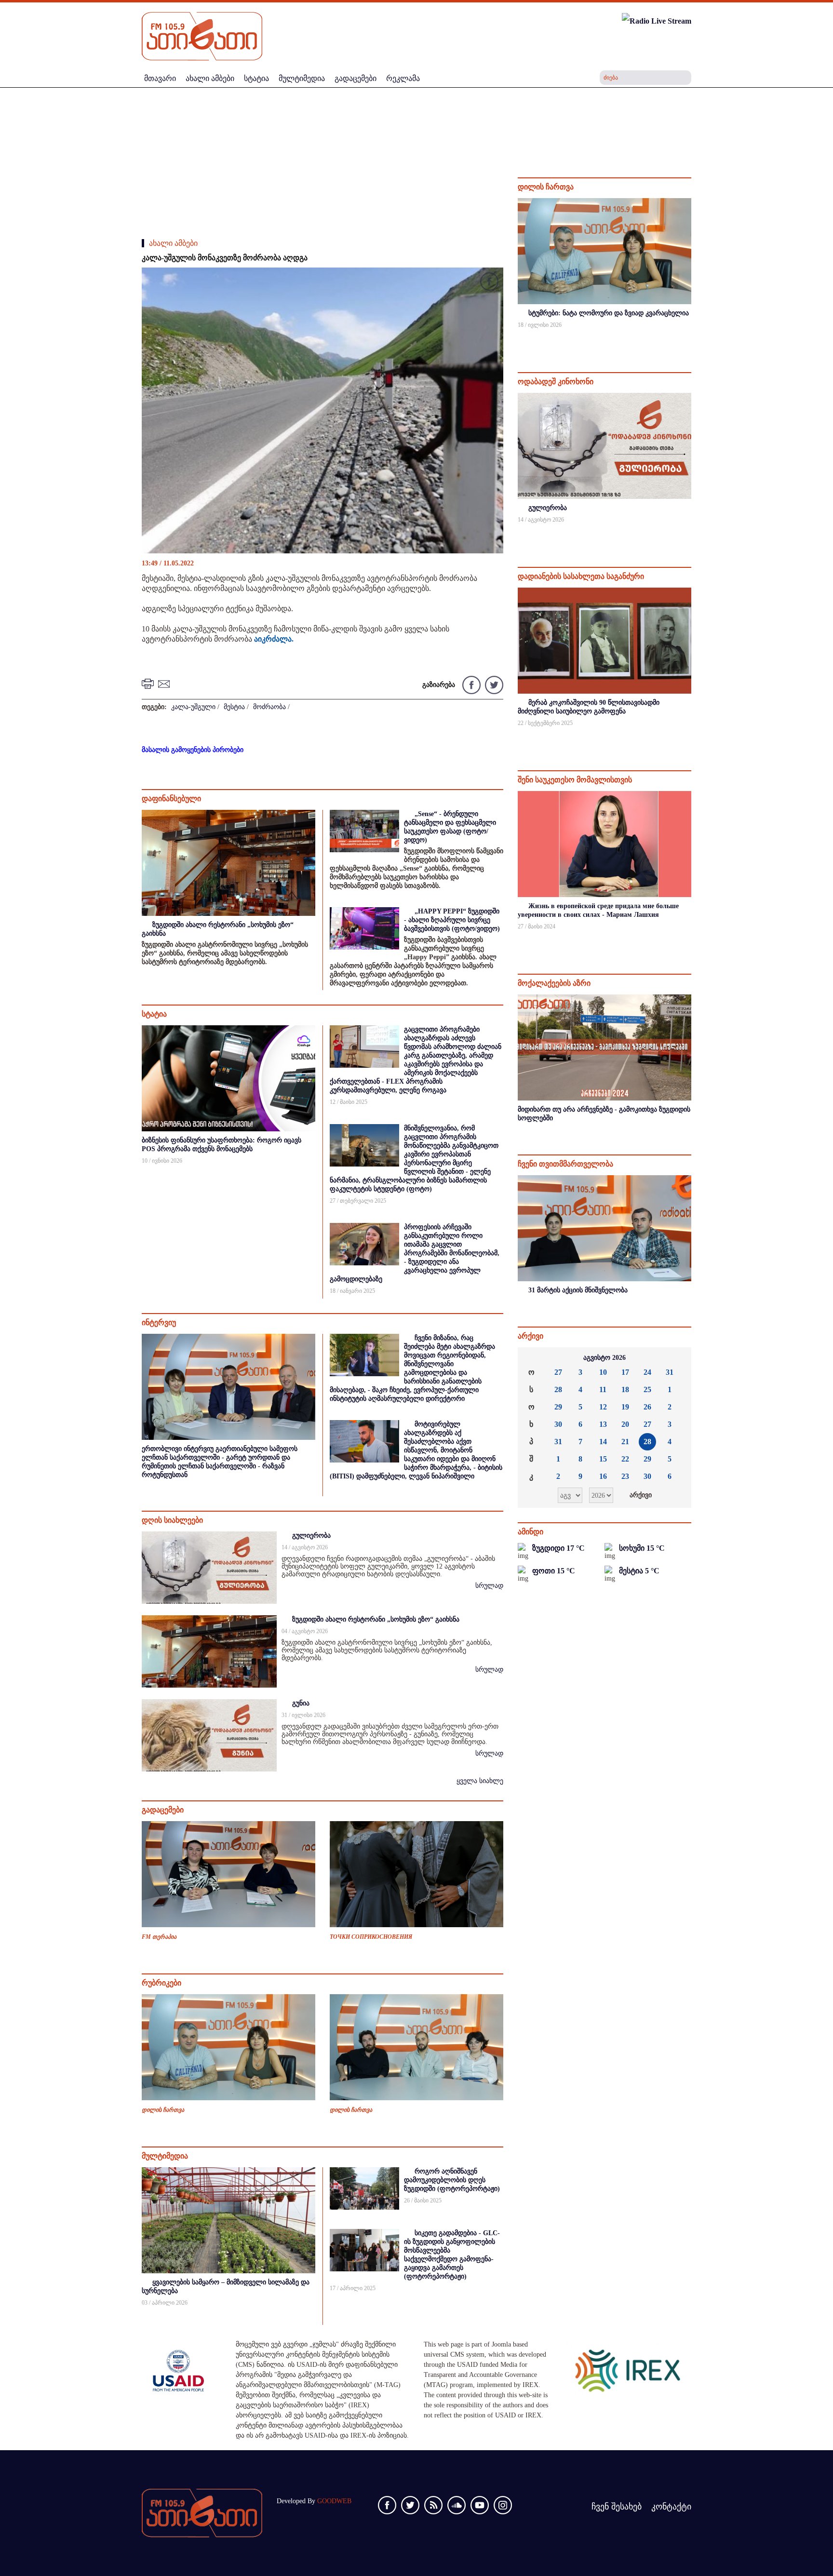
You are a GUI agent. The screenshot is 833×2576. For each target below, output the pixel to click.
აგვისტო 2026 (605, 1358)
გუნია (301, 1703)
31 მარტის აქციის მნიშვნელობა (578, 1290)
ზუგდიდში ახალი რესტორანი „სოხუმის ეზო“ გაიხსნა (376, 1619)
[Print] (149, 683)
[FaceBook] (489, 283)
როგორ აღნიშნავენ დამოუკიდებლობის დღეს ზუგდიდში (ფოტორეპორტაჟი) (452, 2180)
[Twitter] (493, 684)
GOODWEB (334, 2501)
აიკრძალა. (274, 639)
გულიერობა (311, 1536)
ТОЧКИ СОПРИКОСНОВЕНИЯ (371, 1937)
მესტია (234, 707)
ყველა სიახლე (480, 1781)
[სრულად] (690, 338)
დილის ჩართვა (163, 2110)
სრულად (489, 1586)
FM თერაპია (159, 1937)
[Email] (165, 683)
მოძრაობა (269, 707)
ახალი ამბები (173, 243)
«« (533, 1358)
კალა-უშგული (193, 707)
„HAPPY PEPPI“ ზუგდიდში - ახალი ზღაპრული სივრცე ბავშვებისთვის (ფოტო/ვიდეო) (452, 920)
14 (603, 1442)
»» (676, 1358)
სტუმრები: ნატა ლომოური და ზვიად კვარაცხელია (609, 313)
